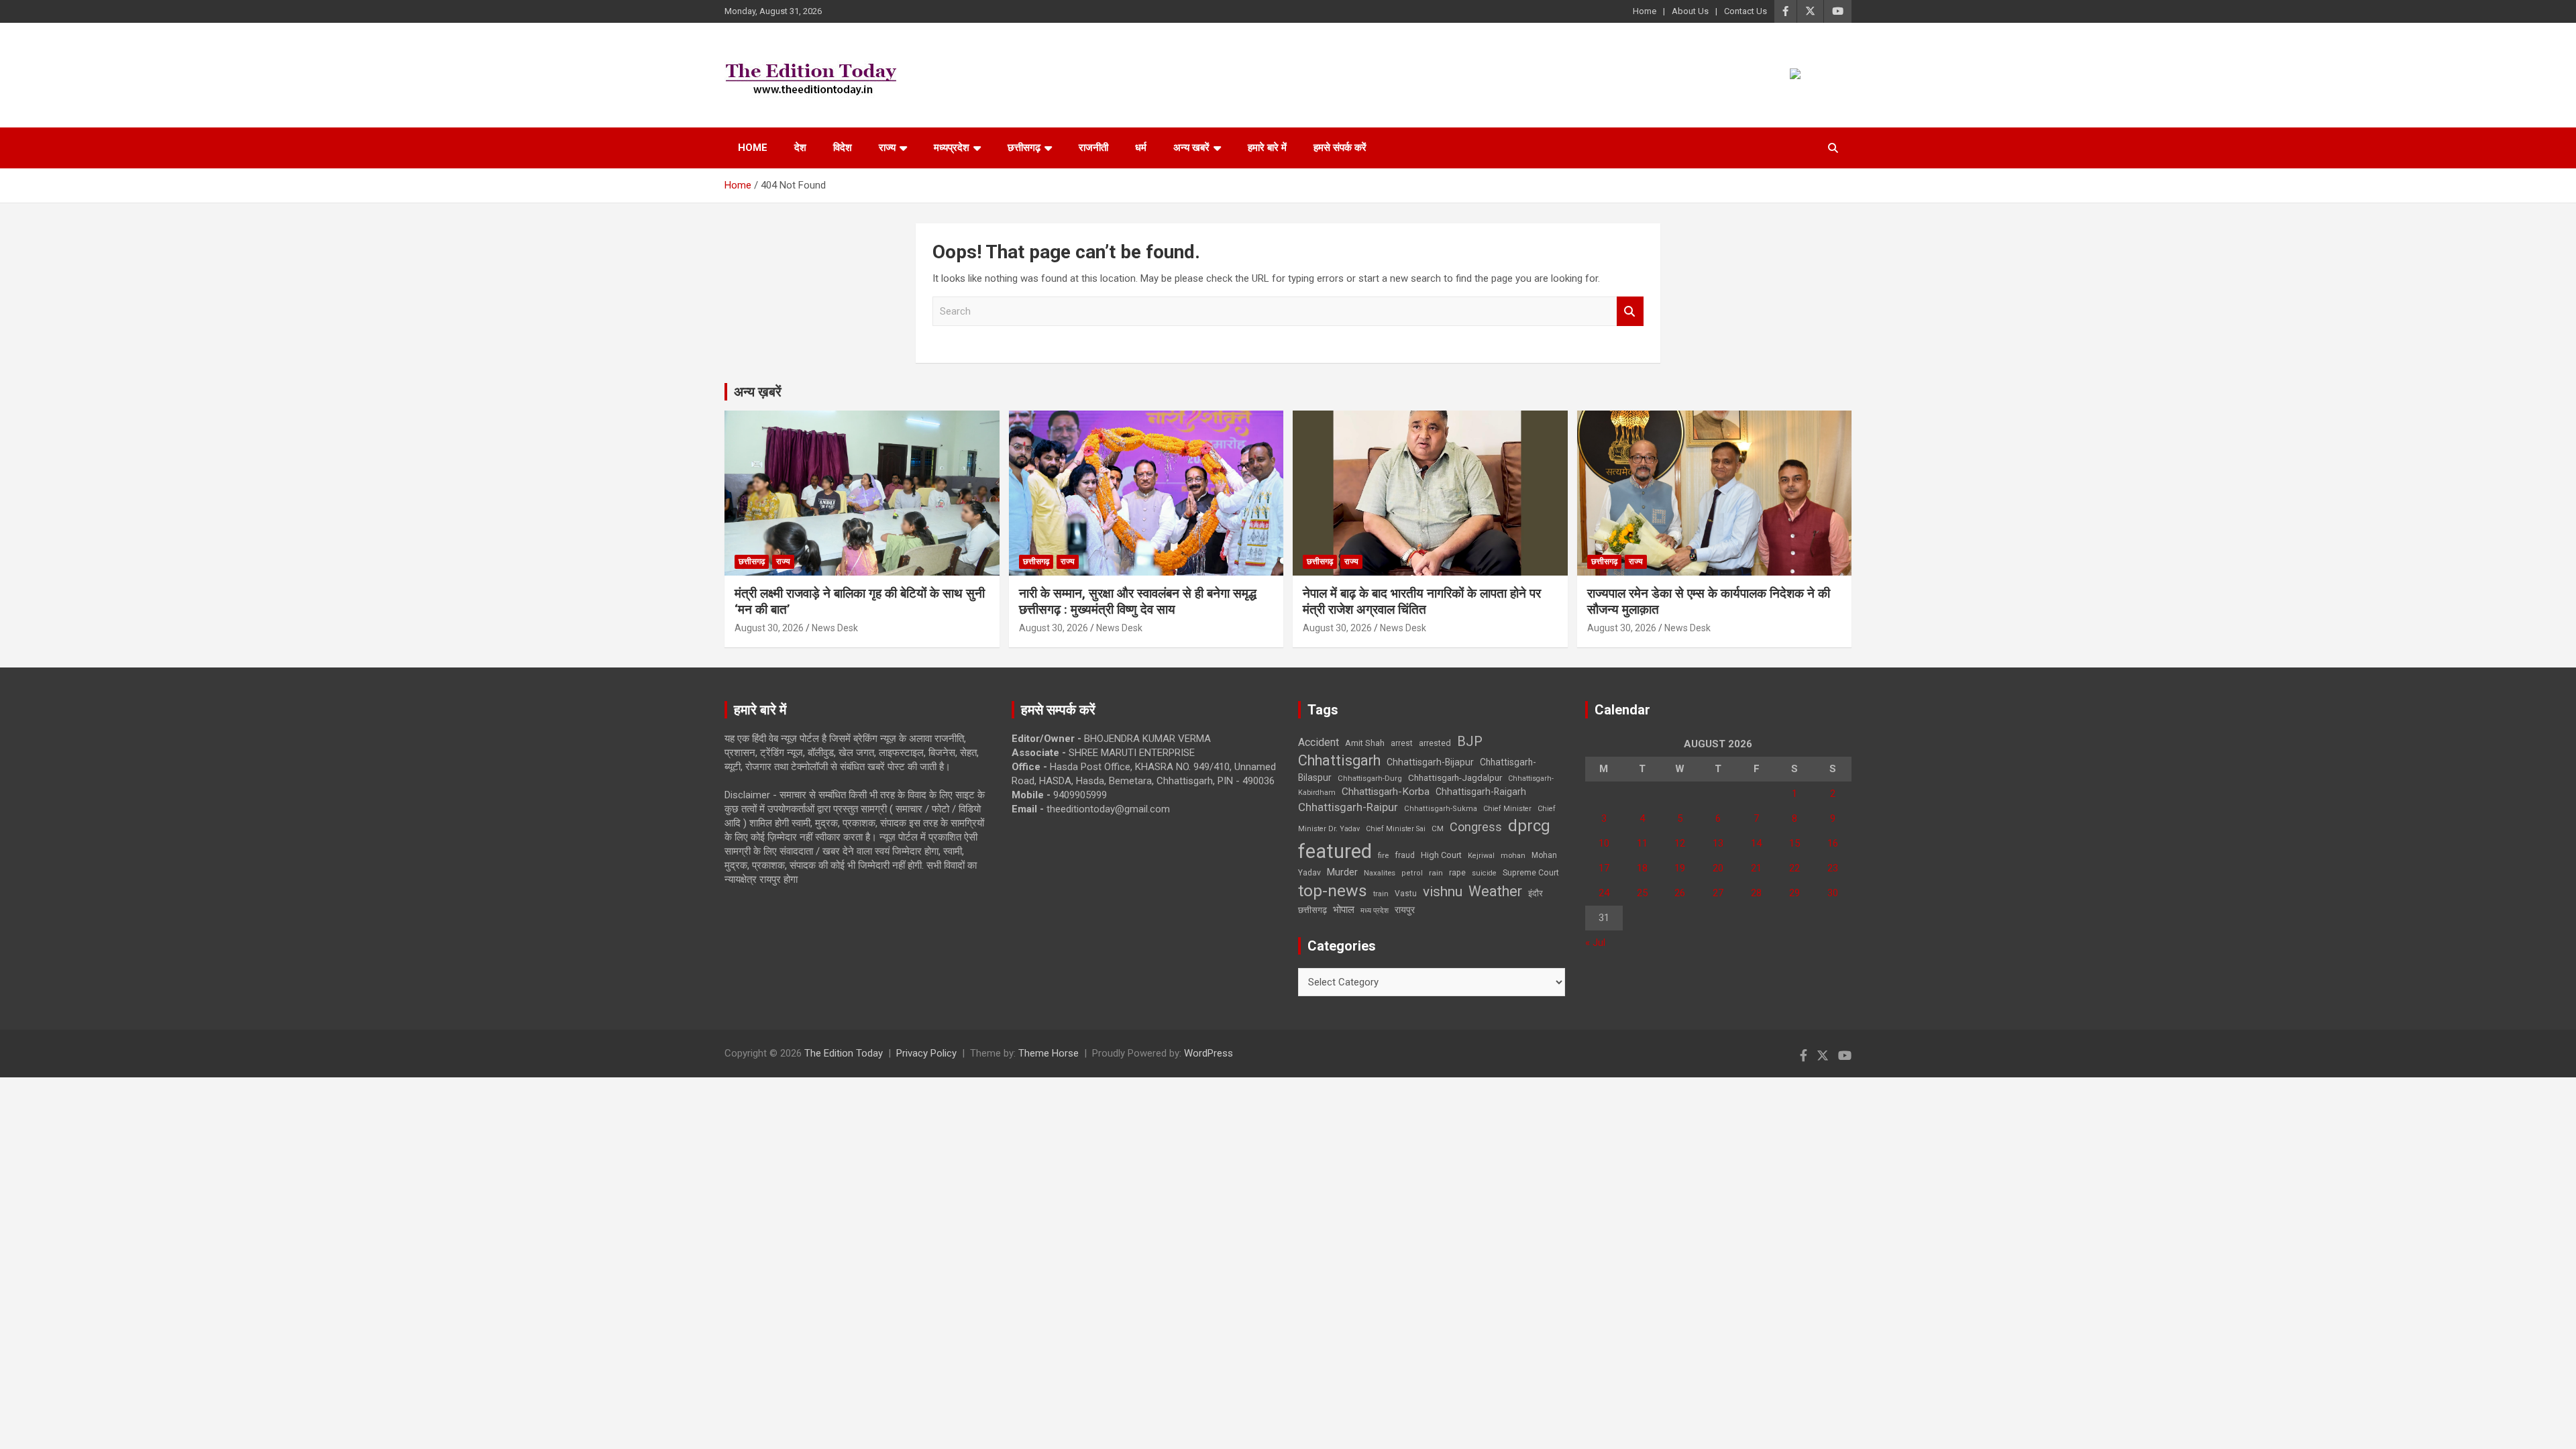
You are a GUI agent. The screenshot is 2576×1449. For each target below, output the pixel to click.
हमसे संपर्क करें (1340, 148)
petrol (1412, 873)
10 (1604, 843)
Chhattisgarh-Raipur (1348, 807)
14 (1756, 843)
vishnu (1443, 892)
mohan (1513, 856)
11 (1642, 843)
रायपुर (1405, 910)
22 (1794, 868)
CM (1438, 828)
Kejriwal (1481, 856)
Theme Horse (1049, 1053)
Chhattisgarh (1339, 760)
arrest (1402, 743)
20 (1718, 868)
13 (1718, 843)
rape (1457, 872)
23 (1833, 868)
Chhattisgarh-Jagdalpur (1455, 777)
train (1381, 894)
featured (1335, 851)
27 (1718, 893)
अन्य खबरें (1191, 148)
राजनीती (1093, 148)
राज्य (887, 148)
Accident (1319, 742)
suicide (1484, 873)
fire (1383, 855)
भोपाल (1344, 910)
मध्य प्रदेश (1375, 911)
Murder (1342, 872)
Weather (1495, 891)
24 (1604, 893)
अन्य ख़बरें (758, 392)
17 (1604, 868)
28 (1756, 893)
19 (1680, 868)
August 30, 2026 (769, 628)
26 (1680, 893)
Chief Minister (1507, 809)
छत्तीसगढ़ (1024, 148)
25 (1642, 893)
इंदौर (1536, 893)
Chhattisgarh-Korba (1386, 792)
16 (1833, 843)
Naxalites (1380, 873)
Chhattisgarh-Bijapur (1430, 762)
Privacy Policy (926, 1053)
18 (1642, 868)
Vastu (1406, 894)
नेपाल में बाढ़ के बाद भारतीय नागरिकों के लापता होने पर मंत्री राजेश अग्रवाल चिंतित (1422, 602)
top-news (1333, 891)
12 (1680, 843)
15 (1794, 843)
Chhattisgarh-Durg (1370, 778)
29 (1794, 893)
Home (1645, 11)
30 (1833, 893)
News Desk (835, 628)
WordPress (1209, 1053)
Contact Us (1746, 11)
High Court (1441, 855)
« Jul (1595, 943)
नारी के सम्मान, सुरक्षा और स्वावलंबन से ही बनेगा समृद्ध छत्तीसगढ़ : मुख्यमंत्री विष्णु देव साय (1138, 602)
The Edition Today (844, 1053)
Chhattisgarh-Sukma (1441, 809)
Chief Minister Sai (1396, 829)
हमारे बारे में (1267, 148)
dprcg (1529, 826)
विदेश (843, 148)
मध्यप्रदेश (952, 148)
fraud (1405, 855)
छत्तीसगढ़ (1312, 910)
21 (1756, 868)
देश (800, 148)
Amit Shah (1365, 743)
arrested (1435, 743)
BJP (1470, 741)
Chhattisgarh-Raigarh (1481, 792)
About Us (1690, 11)
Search (1630, 312)
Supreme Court (1531, 872)
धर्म (1141, 148)
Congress (1476, 827)
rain (1436, 873)
